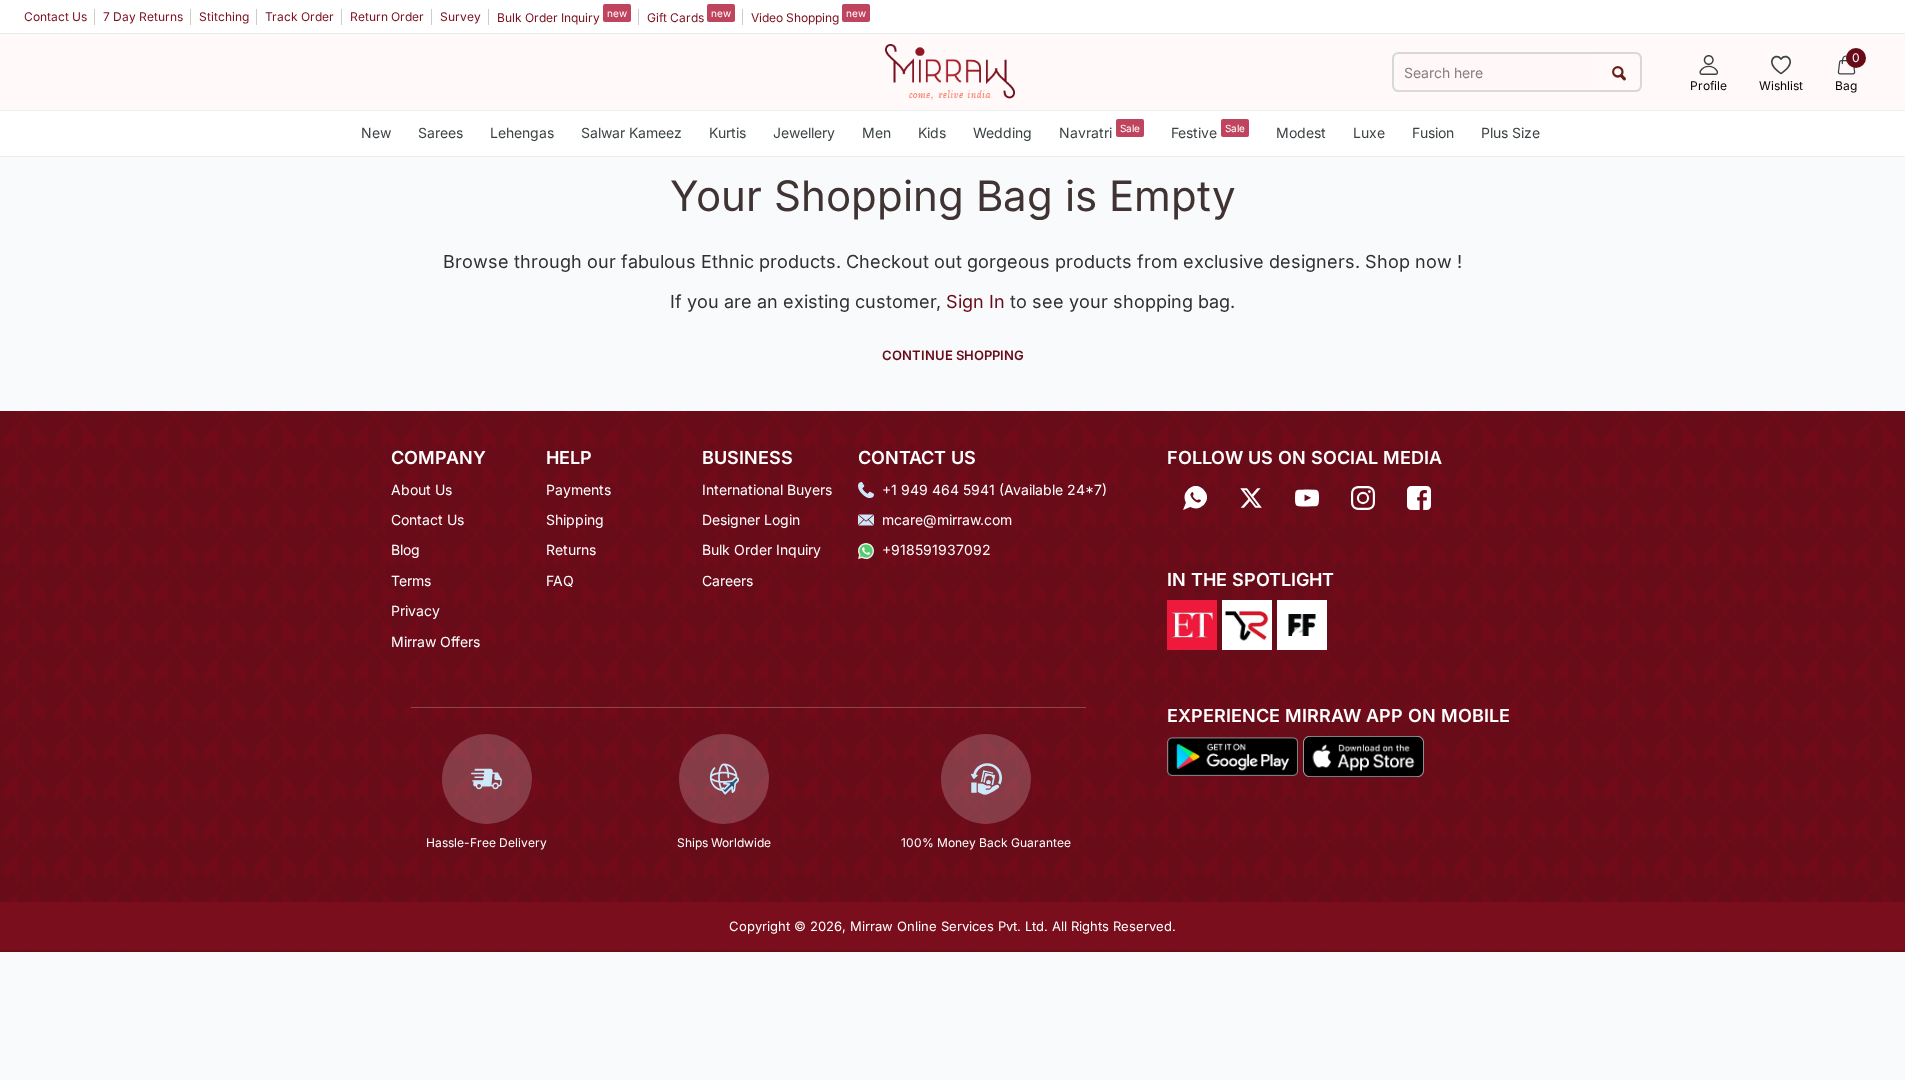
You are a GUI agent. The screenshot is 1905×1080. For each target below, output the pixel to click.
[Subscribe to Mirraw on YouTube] (1307, 496)
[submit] (1619, 72)
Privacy (415, 610)
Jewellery (804, 132)
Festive (1208, 131)
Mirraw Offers (435, 641)
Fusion (1433, 132)
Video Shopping (808, 16)
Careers (727, 580)
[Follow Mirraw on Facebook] (1419, 496)
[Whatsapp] (1195, 496)
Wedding (1002, 132)
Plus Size (1510, 132)
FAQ (560, 580)
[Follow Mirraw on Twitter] (1251, 496)
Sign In (978, 301)
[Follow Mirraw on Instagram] (1363, 496)
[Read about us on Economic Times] (1192, 623)
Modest (1301, 132)
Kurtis (727, 132)
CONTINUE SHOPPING (953, 355)
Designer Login (751, 519)
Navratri (1099, 131)
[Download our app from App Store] (1363, 755)
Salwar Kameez (631, 132)
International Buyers (767, 489)
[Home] (950, 70)
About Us (421, 489)
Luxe (1369, 132)
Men (876, 132)
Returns (571, 549)
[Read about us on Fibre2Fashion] (1302, 623)
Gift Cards (689, 16)
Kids (932, 132)
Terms (411, 580)
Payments (578, 489)
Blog (405, 549)
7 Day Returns (143, 16)
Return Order (387, 16)
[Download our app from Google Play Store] (1233, 755)
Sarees (440, 132)
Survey (460, 16)
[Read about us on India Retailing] (1247, 623)
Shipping (575, 519)
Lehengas (522, 132)
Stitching (224, 16)
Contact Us (55, 16)
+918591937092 (936, 549)
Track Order (299, 16)
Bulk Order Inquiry (562, 16)
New (376, 132)
